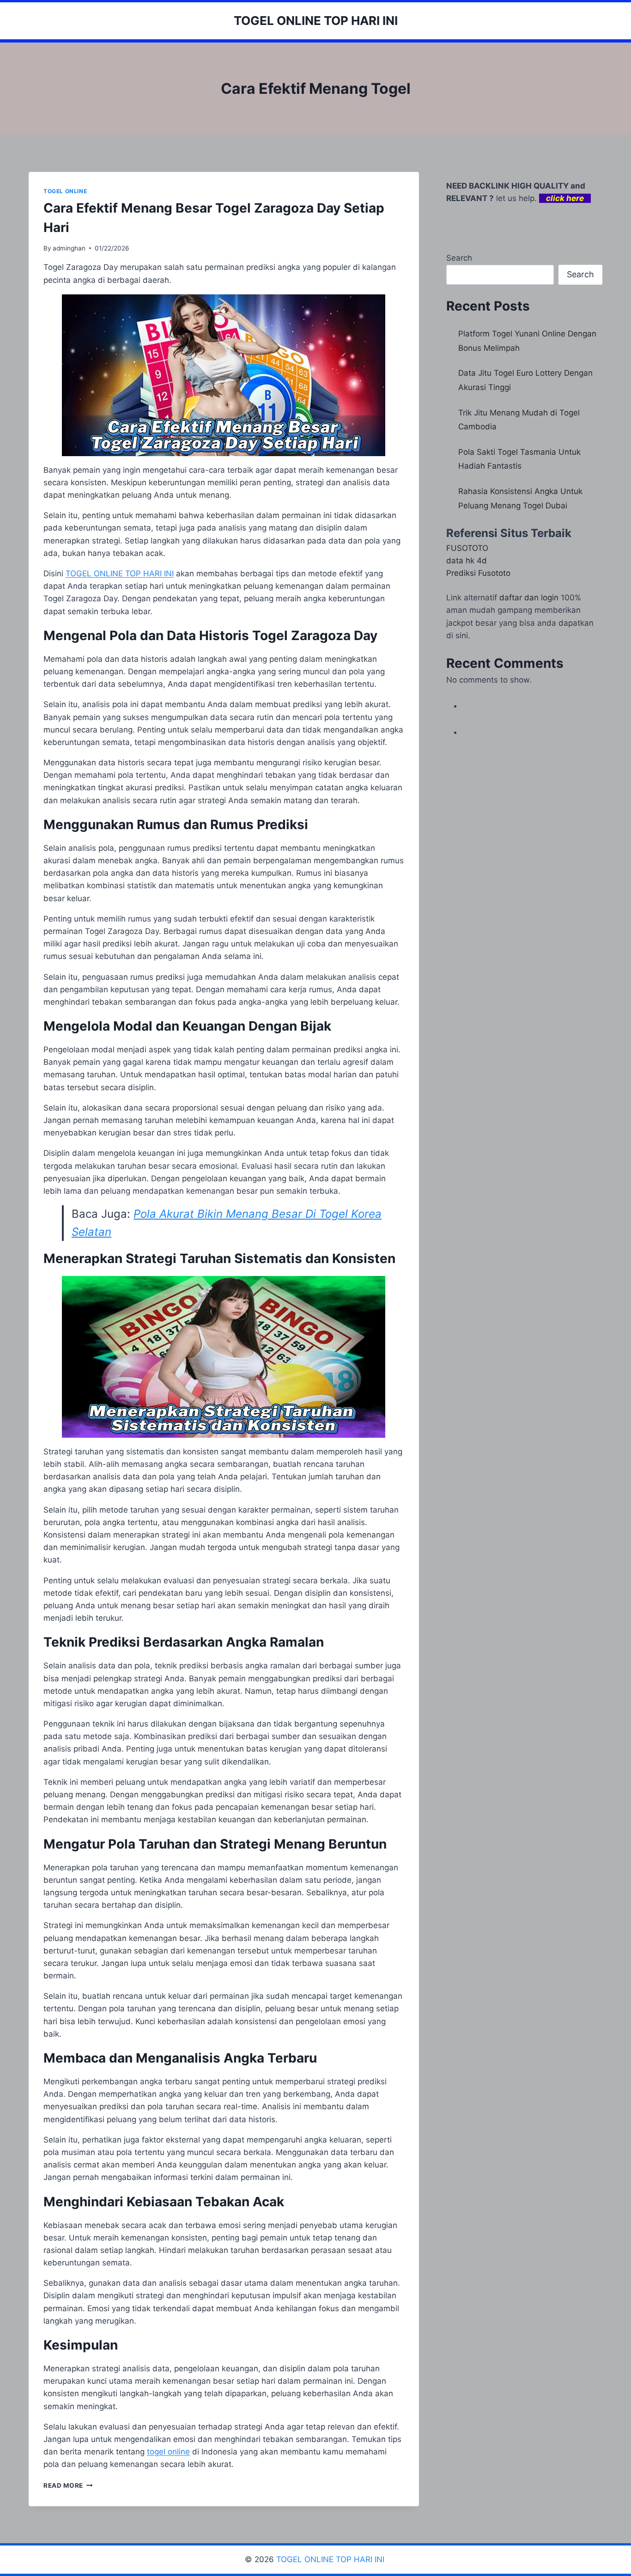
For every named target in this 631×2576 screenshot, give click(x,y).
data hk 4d (467, 561)
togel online (168, 2452)
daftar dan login (529, 598)
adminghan (69, 248)
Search (459, 258)
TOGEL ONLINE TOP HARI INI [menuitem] (120, 574)
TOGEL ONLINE (65, 191)
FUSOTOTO (467, 548)
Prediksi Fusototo (478, 573)
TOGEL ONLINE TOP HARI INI (331, 2559)
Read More (68, 2485)
